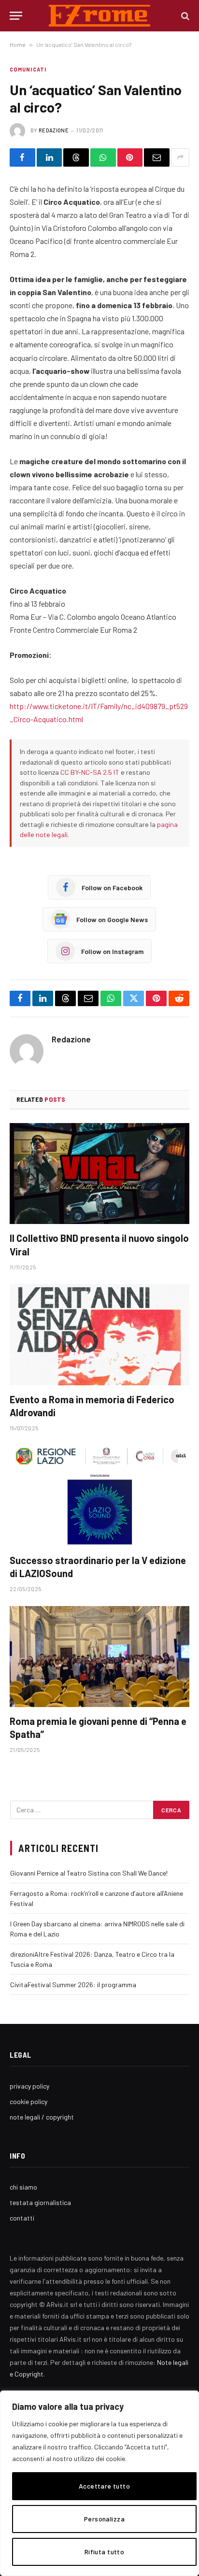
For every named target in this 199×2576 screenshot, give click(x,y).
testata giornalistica (40, 2202)
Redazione (54, 130)
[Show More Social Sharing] (180, 157)
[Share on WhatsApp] (103, 157)
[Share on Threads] (76, 157)
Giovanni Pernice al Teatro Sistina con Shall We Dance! (89, 1873)
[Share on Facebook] (22, 157)
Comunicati (28, 69)
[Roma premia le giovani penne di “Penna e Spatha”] (99, 1657)
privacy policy (29, 2086)
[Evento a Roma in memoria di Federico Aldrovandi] (99, 1334)
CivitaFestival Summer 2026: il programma (73, 1985)
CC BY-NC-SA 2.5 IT (90, 772)
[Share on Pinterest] (130, 157)
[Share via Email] (157, 157)
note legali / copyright (42, 2117)
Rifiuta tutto (104, 2552)
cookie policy (28, 2101)
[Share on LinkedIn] (50, 157)
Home (18, 44)
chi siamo (23, 2187)
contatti (22, 2218)
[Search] (184, 16)
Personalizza (104, 2519)
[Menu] (16, 16)
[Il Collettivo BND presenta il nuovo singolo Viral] (99, 1174)
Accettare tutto (104, 2486)
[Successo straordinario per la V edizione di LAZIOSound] (99, 1495)
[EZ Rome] (100, 16)
